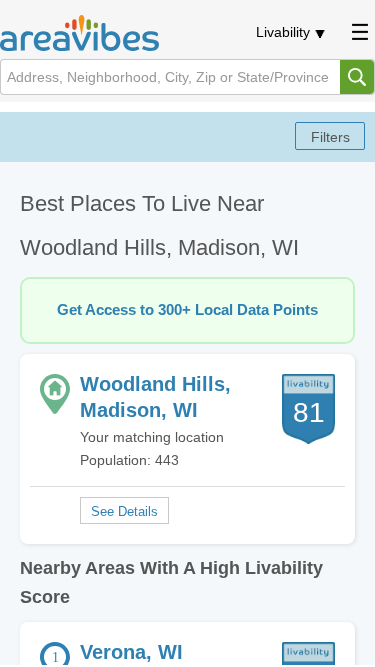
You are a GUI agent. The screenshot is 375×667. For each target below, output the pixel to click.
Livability (283, 32)
